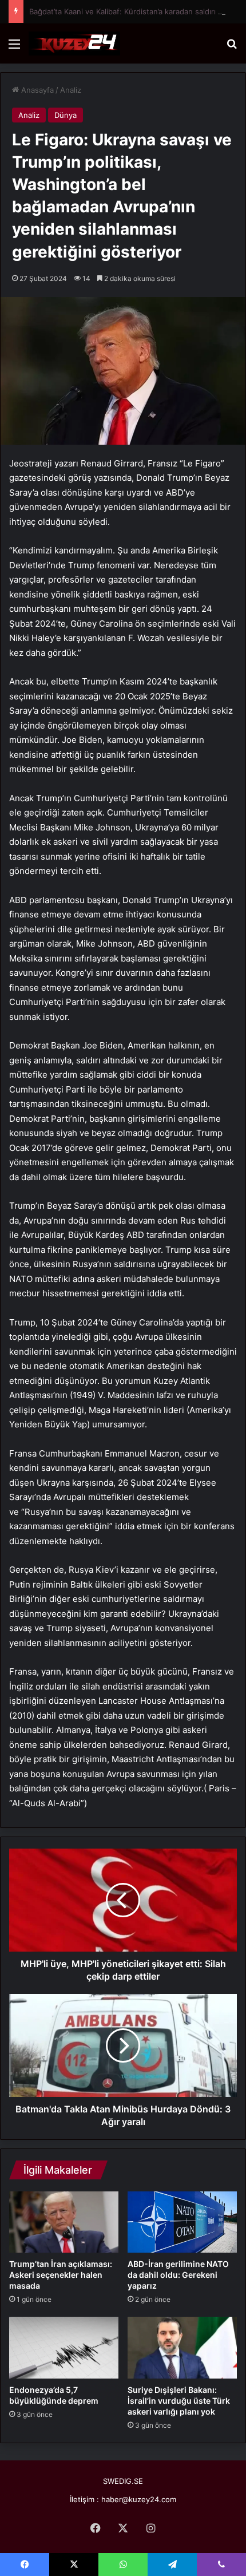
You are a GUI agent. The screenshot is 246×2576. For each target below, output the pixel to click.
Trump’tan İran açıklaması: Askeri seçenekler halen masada (61, 2275)
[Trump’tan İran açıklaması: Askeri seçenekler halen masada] (64, 2222)
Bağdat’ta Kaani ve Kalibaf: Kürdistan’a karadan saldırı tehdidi (136, 11)
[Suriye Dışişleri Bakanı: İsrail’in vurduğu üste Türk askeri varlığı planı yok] (182, 2348)
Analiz (71, 90)
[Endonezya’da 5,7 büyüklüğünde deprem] (64, 2347)
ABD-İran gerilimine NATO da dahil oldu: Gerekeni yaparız (178, 2275)
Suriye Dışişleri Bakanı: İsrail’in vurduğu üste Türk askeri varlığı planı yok (179, 2401)
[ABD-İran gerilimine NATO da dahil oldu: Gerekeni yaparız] (182, 2222)
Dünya (66, 115)
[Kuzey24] (74, 43)
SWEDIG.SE (123, 2481)
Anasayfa (36, 90)
